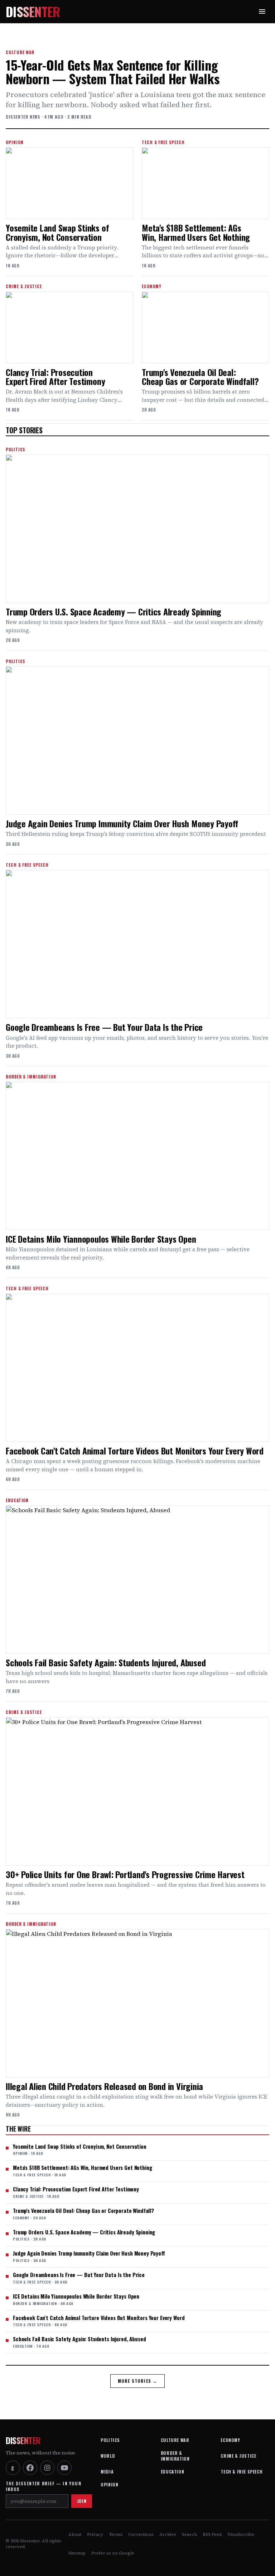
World (108, 2456)
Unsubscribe (241, 2534)
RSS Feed (212, 2534)
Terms (116, 2534)
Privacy (95, 2534)
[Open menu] (262, 11)
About (75, 2534)
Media (107, 2472)
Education (172, 2472)
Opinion (109, 2484)
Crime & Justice (238, 2456)
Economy (230, 2440)
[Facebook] (30, 2468)
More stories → (138, 2381)
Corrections (141, 2534)
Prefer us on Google (113, 2553)
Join (82, 2501)
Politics (110, 2440)
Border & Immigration (175, 2456)
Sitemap (77, 2553)
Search (189, 2534)
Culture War (175, 2440)
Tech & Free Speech (242, 2472)
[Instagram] (47, 2468)
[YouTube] (64, 2468)
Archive (168, 2534)
